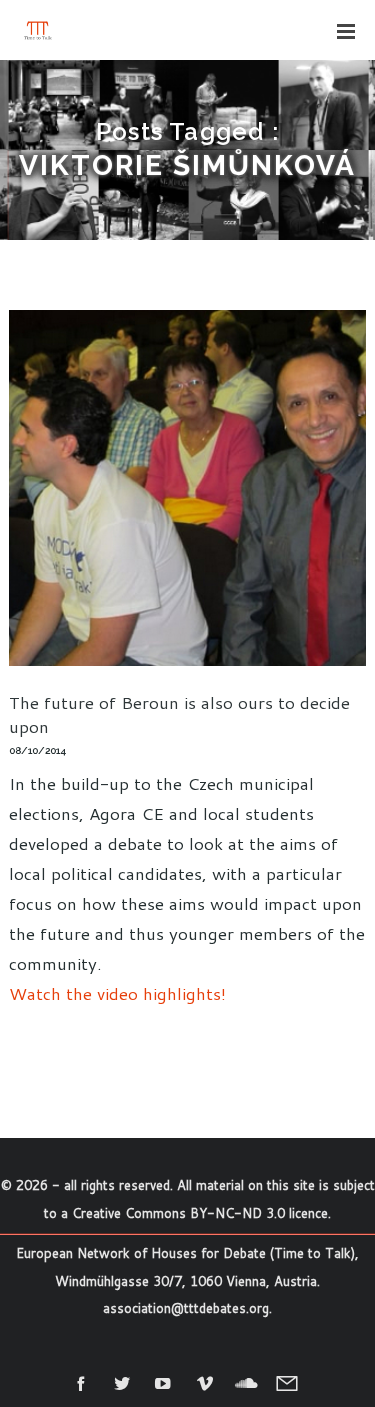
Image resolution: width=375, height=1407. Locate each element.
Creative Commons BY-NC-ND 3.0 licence (200, 1213)
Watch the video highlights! (117, 993)
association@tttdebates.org (186, 1308)
